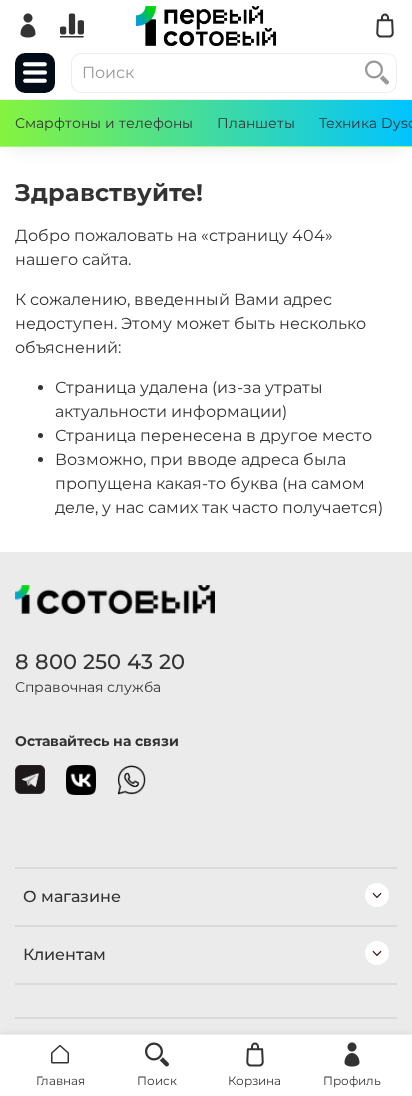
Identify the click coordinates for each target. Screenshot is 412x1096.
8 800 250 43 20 (100, 661)
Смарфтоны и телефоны (104, 123)
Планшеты (256, 123)
